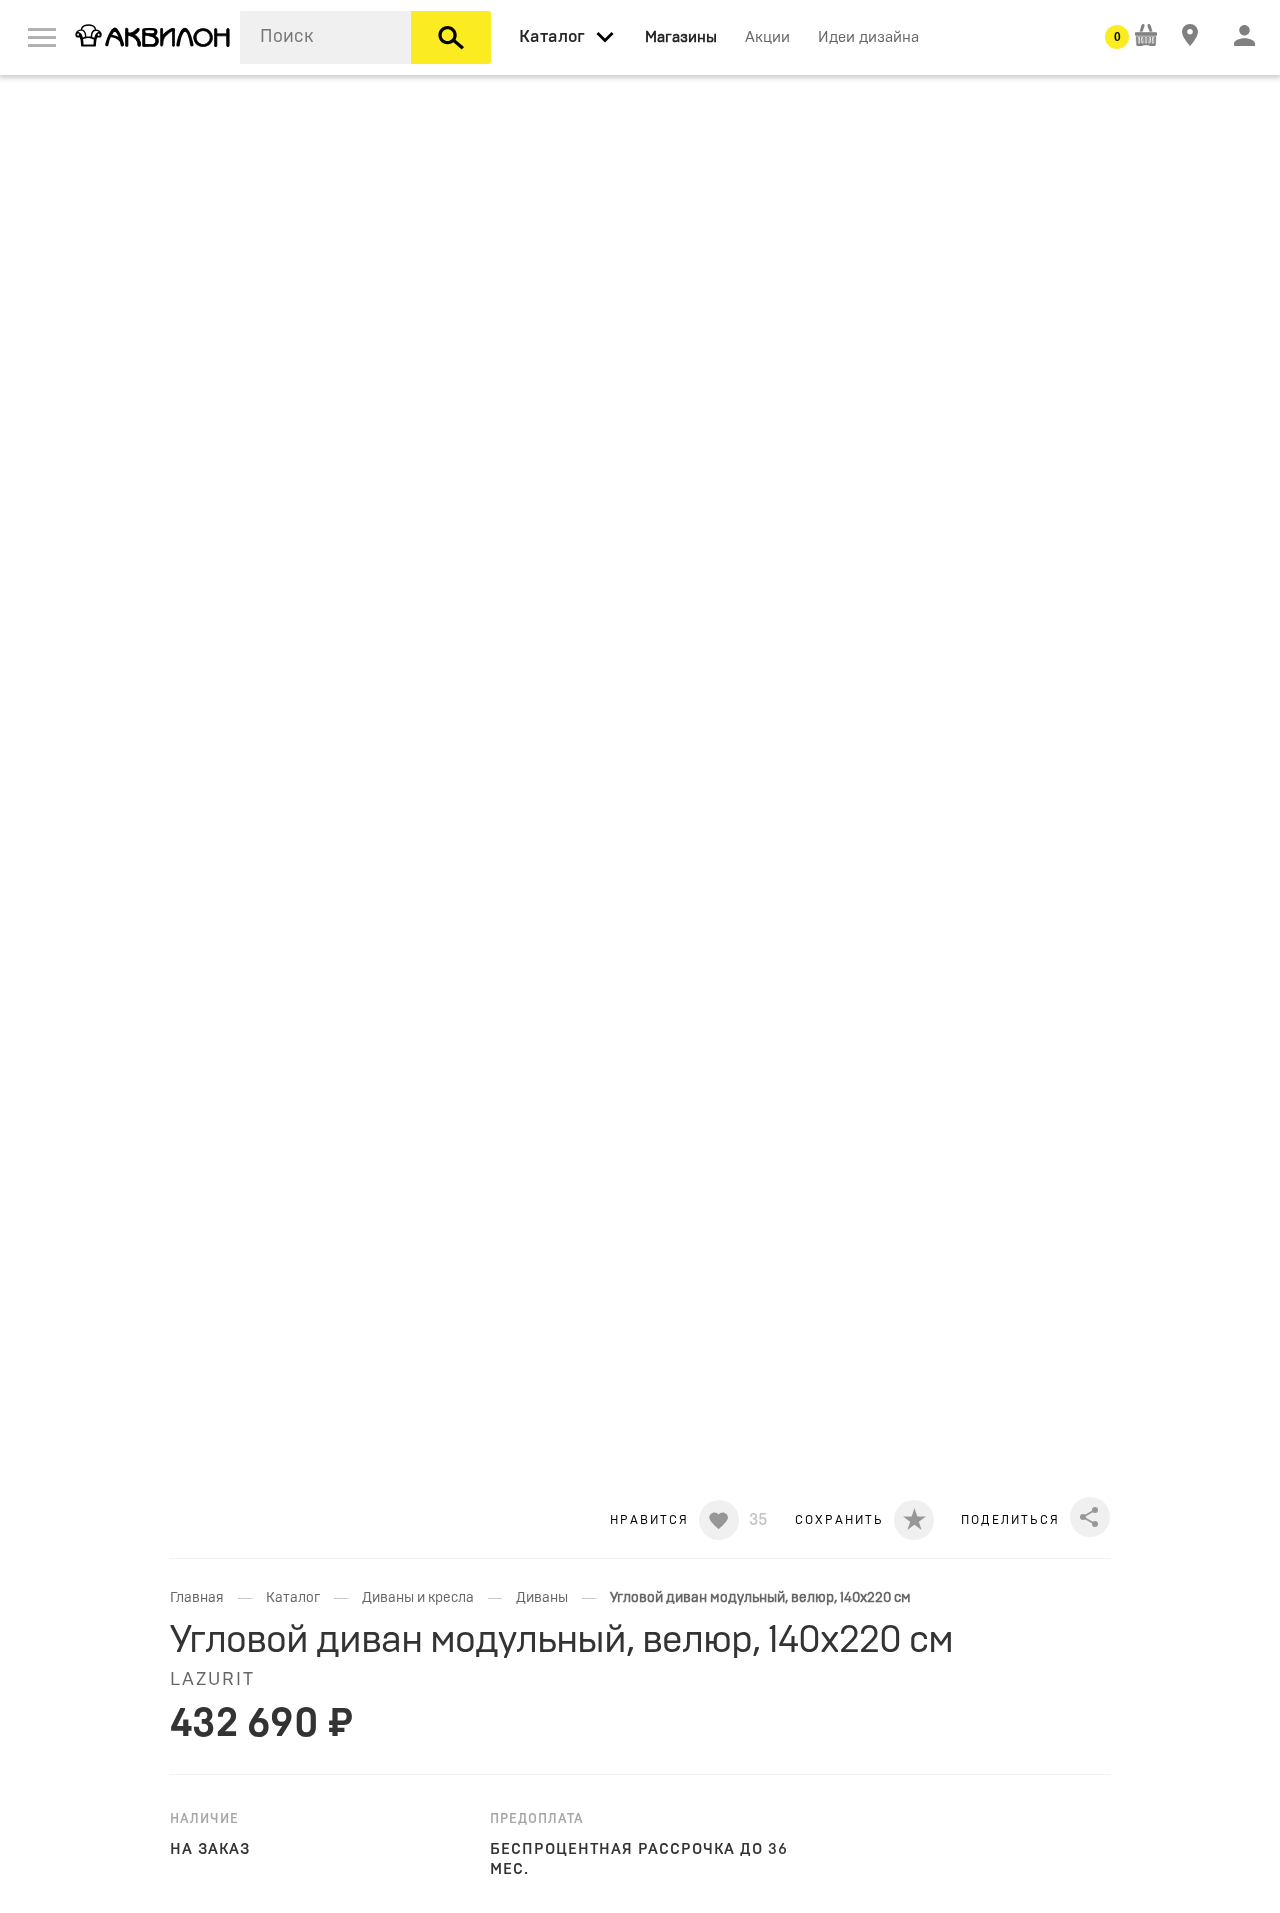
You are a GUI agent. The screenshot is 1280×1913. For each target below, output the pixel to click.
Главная (197, 1598)
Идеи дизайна (868, 37)
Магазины (681, 37)
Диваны (542, 1598)
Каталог (293, 1598)
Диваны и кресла (418, 1598)
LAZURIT (212, 1680)
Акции (767, 37)
